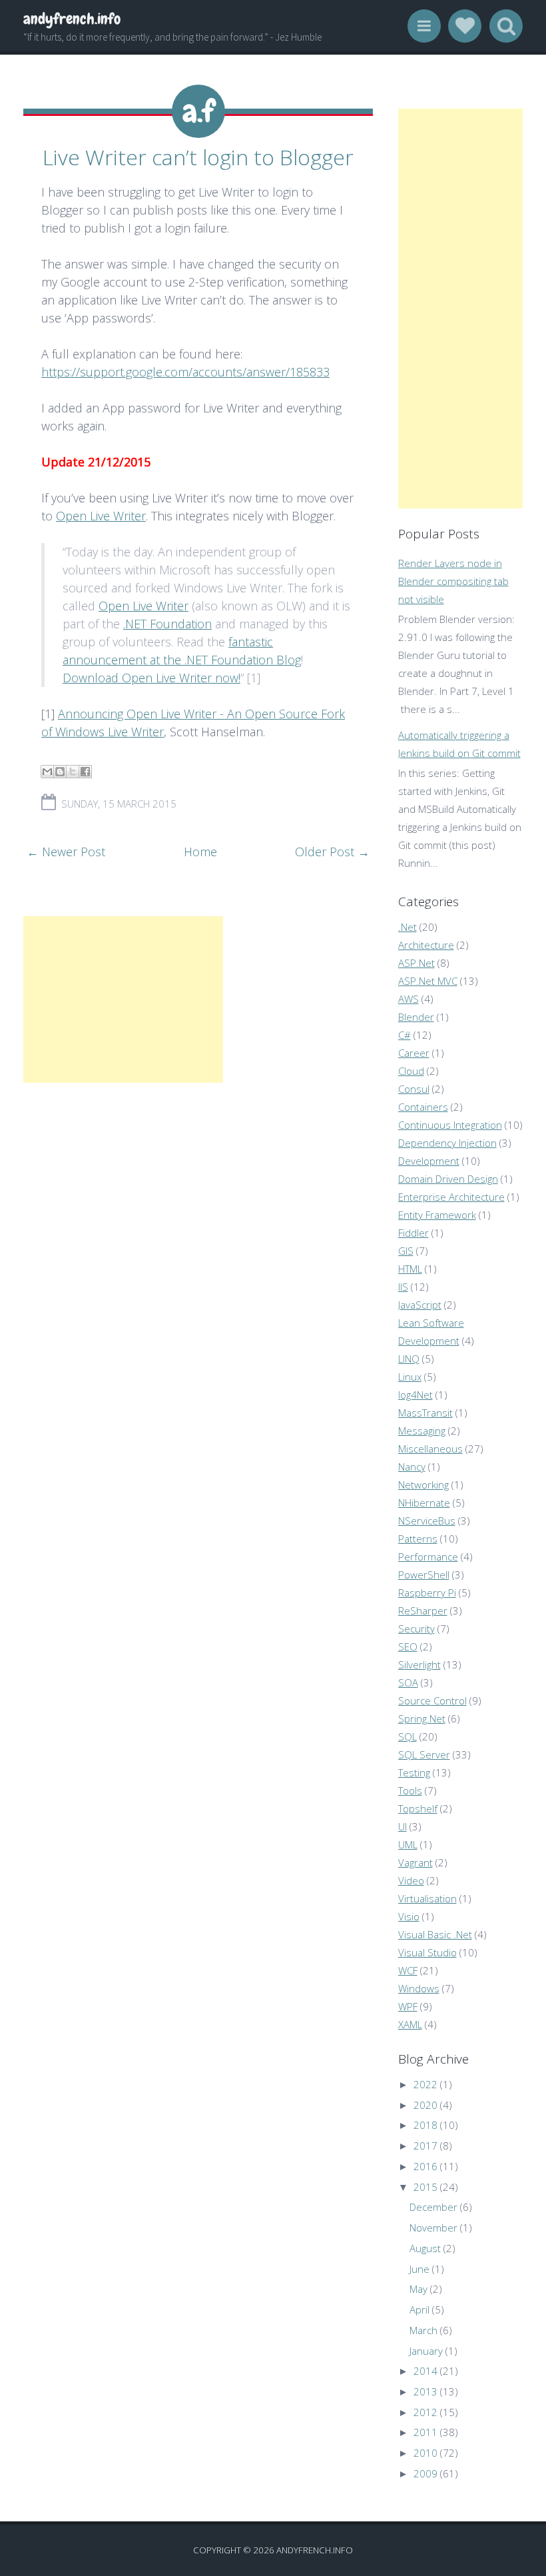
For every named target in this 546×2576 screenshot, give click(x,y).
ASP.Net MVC (428, 981)
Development (429, 1161)
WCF (408, 1970)
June (419, 2269)
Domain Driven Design (448, 1179)
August (425, 2248)
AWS (409, 999)
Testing (414, 1772)
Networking (423, 1485)
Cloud (411, 1071)
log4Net (415, 1395)
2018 (425, 2125)
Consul (414, 1089)
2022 (425, 2084)
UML (408, 1844)
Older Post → (332, 852)
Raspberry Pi (427, 1593)
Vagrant (415, 1862)
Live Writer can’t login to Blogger (198, 157)
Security (416, 1628)
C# (405, 1035)
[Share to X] (73, 772)
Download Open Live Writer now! (151, 678)
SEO (408, 1646)
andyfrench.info (72, 19)
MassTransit (425, 1413)
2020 (425, 2105)
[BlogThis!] (60, 772)
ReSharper (423, 1610)
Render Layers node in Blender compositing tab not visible (453, 581)
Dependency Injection (447, 1143)
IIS (403, 1287)
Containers (423, 1107)
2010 (425, 2453)
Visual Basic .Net (435, 1934)
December (433, 2207)
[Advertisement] (123, 999)
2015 (425, 2187)
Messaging (422, 1431)
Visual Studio (427, 1952)
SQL (408, 1736)
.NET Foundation (167, 624)
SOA (408, 1682)
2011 (425, 2432)
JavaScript (420, 1305)
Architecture (426, 945)
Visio (409, 1916)
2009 (425, 2473)
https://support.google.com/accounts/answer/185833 (185, 372)
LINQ (409, 1359)
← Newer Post (66, 852)
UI (403, 1826)
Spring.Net (422, 1718)
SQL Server (424, 1754)
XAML (410, 2024)
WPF (408, 2006)
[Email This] (47, 772)
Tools (410, 1790)
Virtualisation (427, 1898)
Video (411, 1880)
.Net (408, 927)
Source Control (432, 1700)
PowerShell (424, 1575)
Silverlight (419, 1664)
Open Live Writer (101, 516)
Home (200, 852)
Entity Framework (437, 1215)
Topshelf (418, 1808)
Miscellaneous (430, 1449)
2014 (425, 2371)
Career (414, 1053)
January (426, 2351)
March (423, 2330)
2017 (425, 2146)
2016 (425, 2166)
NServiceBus (427, 1521)
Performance (428, 1557)
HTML (410, 1269)
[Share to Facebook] (85, 772)
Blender (416, 1017)
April (419, 2309)
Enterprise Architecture (451, 1197)
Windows (419, 1988)
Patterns (418, 1539)
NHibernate (424, 1503)
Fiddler (413, 1233)
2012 (425, 2412)
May (418, 2289)
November (433, 2228)
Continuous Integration (450, 1125)
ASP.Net (416, 963)
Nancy (412, 1467)
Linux (410, 1377)
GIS (406, 1251)
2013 (425, 2391)
